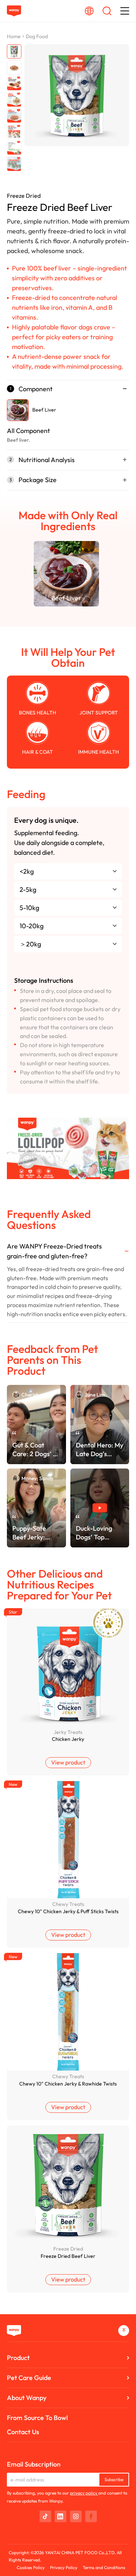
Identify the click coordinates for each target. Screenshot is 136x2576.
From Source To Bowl (37, 2418)
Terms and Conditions (104, 2567)
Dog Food (37, 36)
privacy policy (84, 2493)
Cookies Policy (31, 2567)
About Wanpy (27, 2398)
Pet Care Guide (29, 2378)
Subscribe (114, 2479)
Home (14, 36)
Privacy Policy (64, 2567)
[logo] (14, 11)
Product (18, 2358)
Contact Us (23, 2432)
